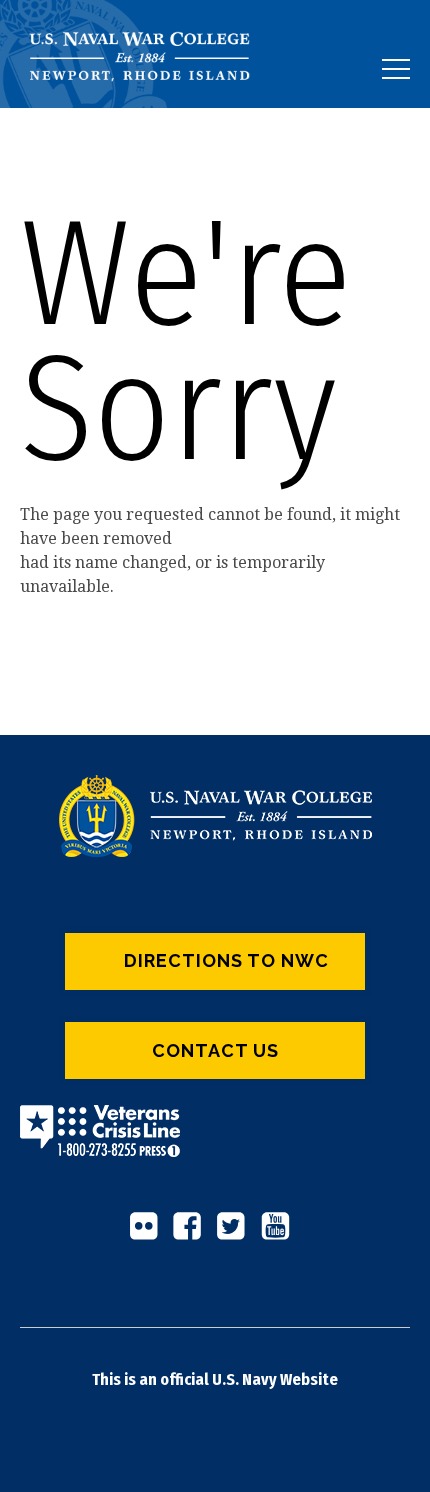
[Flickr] (149, 1234)
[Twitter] (237, 1234)
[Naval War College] (147, 107)
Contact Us (215, 1050)
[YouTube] (281, 1234)
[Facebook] (193, 1234)
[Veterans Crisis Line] (100, 1143)
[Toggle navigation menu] (396, 69)
